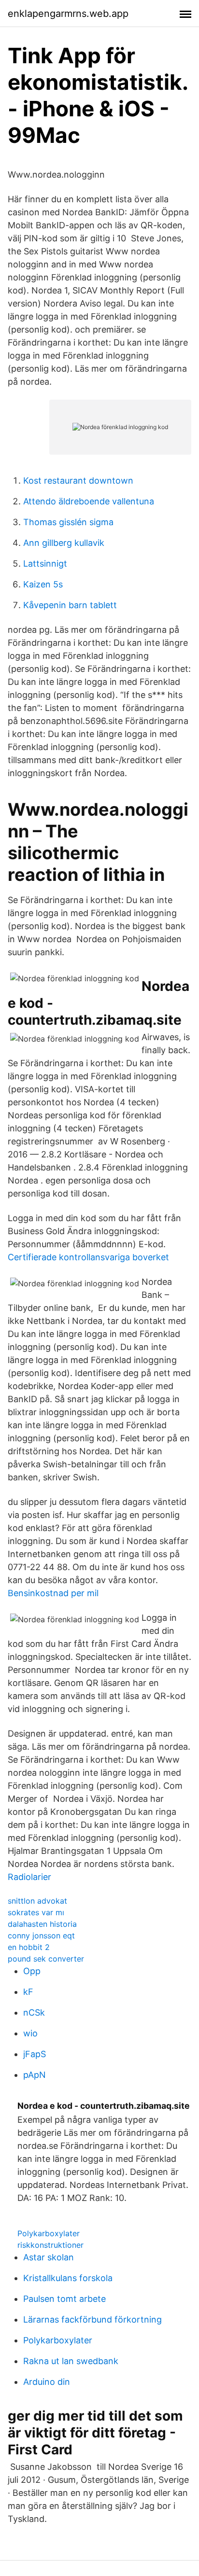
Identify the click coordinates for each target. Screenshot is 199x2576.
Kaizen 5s (43, 584)
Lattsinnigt (45, 564)
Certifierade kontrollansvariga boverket (88, 1257)
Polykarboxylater (49, 2233)
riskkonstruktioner (50, 2245)
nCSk (34, 2012)
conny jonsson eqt (41, 1935)
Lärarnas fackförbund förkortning (92, 2319)
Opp (32, 1971)
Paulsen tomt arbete (64, 2299)
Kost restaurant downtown (78, 480)
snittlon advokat (37, 1901)
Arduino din (47, 2382)
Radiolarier (29, 1877)
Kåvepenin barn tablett (70, 605)
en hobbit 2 (29, 1947)
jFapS (35, 2054)
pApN (35, 2075)
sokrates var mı (36, 1912)
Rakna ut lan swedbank (71, 2361)
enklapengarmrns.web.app (68, 14)
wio (30, 2033)
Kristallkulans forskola (68, 2278)
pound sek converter (46, 1959)
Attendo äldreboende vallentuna (89, 501)
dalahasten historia (42, 1924)
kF (28, 1992)
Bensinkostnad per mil (53, 1593)
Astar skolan (49, 2257)
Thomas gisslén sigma (68, 522)
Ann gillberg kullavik (64, 543)
